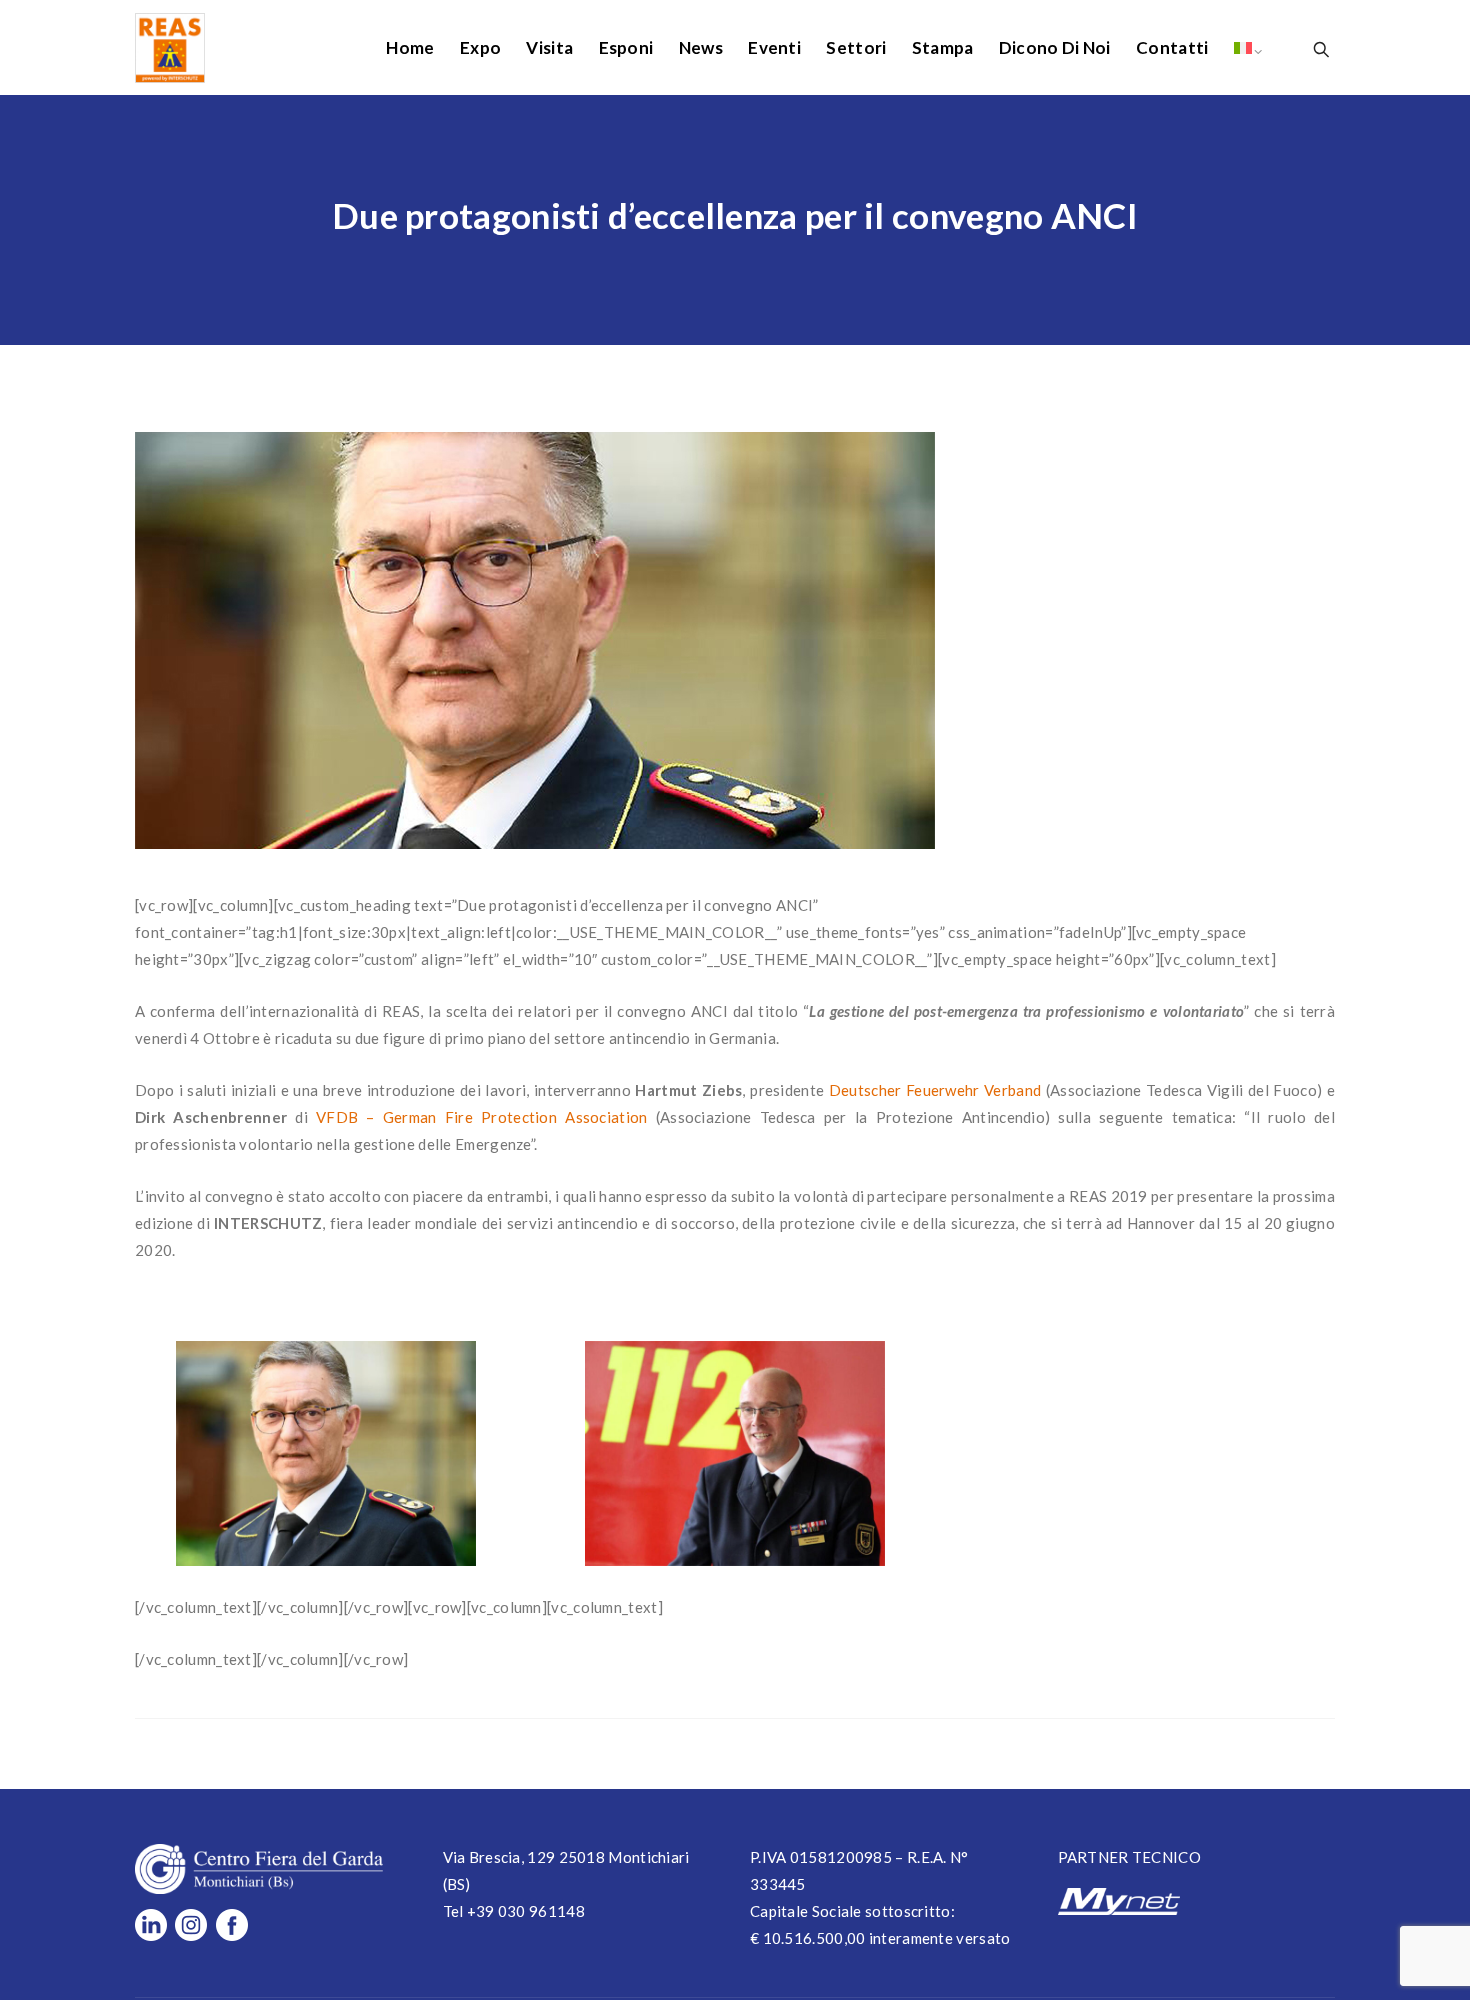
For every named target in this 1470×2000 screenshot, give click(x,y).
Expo (480, 47)
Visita (549, 47)
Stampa (943, 47)
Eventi (774, 47)
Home (410, 47)
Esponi (626, 47)
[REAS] (170, 47)
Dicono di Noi (1055, 47)
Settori (856, 47)
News (701, 47)
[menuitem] (1243, 47)
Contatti (1172, 47)
